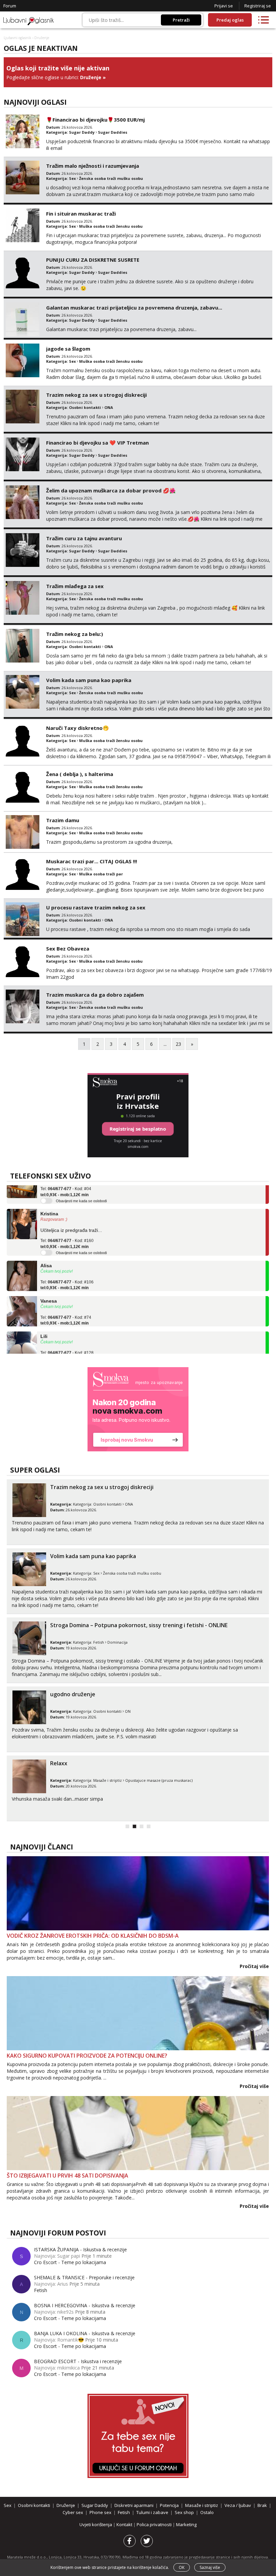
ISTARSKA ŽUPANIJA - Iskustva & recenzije (80, 2249)
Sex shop (184, 2512)
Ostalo (207, 2512)
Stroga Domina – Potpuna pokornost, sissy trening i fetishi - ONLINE (139, 1625)
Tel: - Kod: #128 (67, 1341)
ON (128, 1711)
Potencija (169, 2505)
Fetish (99, 1642)
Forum (10, 6)
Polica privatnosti (155, 2524)
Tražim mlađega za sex (75, 586)
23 (178, 1044)
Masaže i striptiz (108, 1780)
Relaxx (59, 1763)
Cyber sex (73, 2512)
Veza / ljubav (238, 2505)
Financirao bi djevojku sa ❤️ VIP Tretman (97, 443)
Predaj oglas (230, 20)
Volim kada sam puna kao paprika (89, 680)
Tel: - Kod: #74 (66, 1305)
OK (182, 2567)
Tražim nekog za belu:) (75, 634)
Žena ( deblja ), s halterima (80, 774)
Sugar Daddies (113, 132)
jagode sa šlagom (68, 349)
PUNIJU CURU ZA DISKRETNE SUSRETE (93, 260)
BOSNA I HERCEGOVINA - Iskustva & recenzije (85, 2305)
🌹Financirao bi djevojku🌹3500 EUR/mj (95, 120)
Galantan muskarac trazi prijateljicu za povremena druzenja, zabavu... (134, 308)
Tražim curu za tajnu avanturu (84, 538)
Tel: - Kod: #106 (67, 1270)
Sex (72, 178)
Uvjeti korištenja (96, 2524)
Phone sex (100, 2512)
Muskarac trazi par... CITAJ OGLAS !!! (92, 861)
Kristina (49, 1198)
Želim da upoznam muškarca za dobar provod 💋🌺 (111, 490)
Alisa (46, 1250)
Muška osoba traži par (101, 874)
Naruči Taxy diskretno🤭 (78, 728)
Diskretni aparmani (134, 2505)
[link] (138, 1409)
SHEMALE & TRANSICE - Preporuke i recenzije (84, 2277)
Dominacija (117, 1642)
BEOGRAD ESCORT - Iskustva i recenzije (78, 2361)
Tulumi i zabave (152, 2512)
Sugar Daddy (82, 132)
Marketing (186, 2524)
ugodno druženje (73, 1694)
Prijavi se (224, 6)
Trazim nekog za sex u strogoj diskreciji (96, 395)
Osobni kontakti (85, 407)
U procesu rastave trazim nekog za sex (96, 907)
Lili (44, 1321)
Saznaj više (210, 2567)
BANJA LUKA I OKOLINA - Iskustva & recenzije (85, 2333)
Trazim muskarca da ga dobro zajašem (95, 995)
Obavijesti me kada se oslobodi (81, 1186)
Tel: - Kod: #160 (67, 1228)
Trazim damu (63, 820)
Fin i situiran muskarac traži (81, 214)
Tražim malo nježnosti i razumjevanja (93, 166)
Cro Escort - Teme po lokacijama (70, 2262)
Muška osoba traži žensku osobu (111, 226)
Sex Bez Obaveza (68, 948)
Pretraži (181, 20)
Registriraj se (258, 6)
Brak (262, 2505)
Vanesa (49, 1286)
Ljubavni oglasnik (18, 38)
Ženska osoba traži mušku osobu (111, 178)
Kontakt (125, 2524)
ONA (109, 407)
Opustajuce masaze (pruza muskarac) (159, 1780)
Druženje (91, 77)
